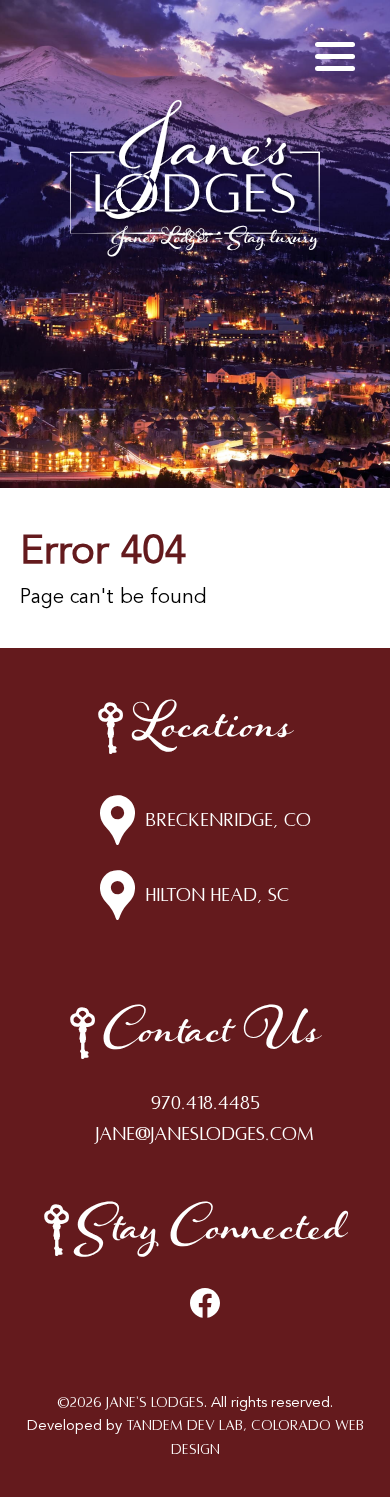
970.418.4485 (205, 1103)
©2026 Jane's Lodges (130, 1402)
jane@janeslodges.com (205, 1134)
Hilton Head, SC (217, 895)
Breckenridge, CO (228, 820)
